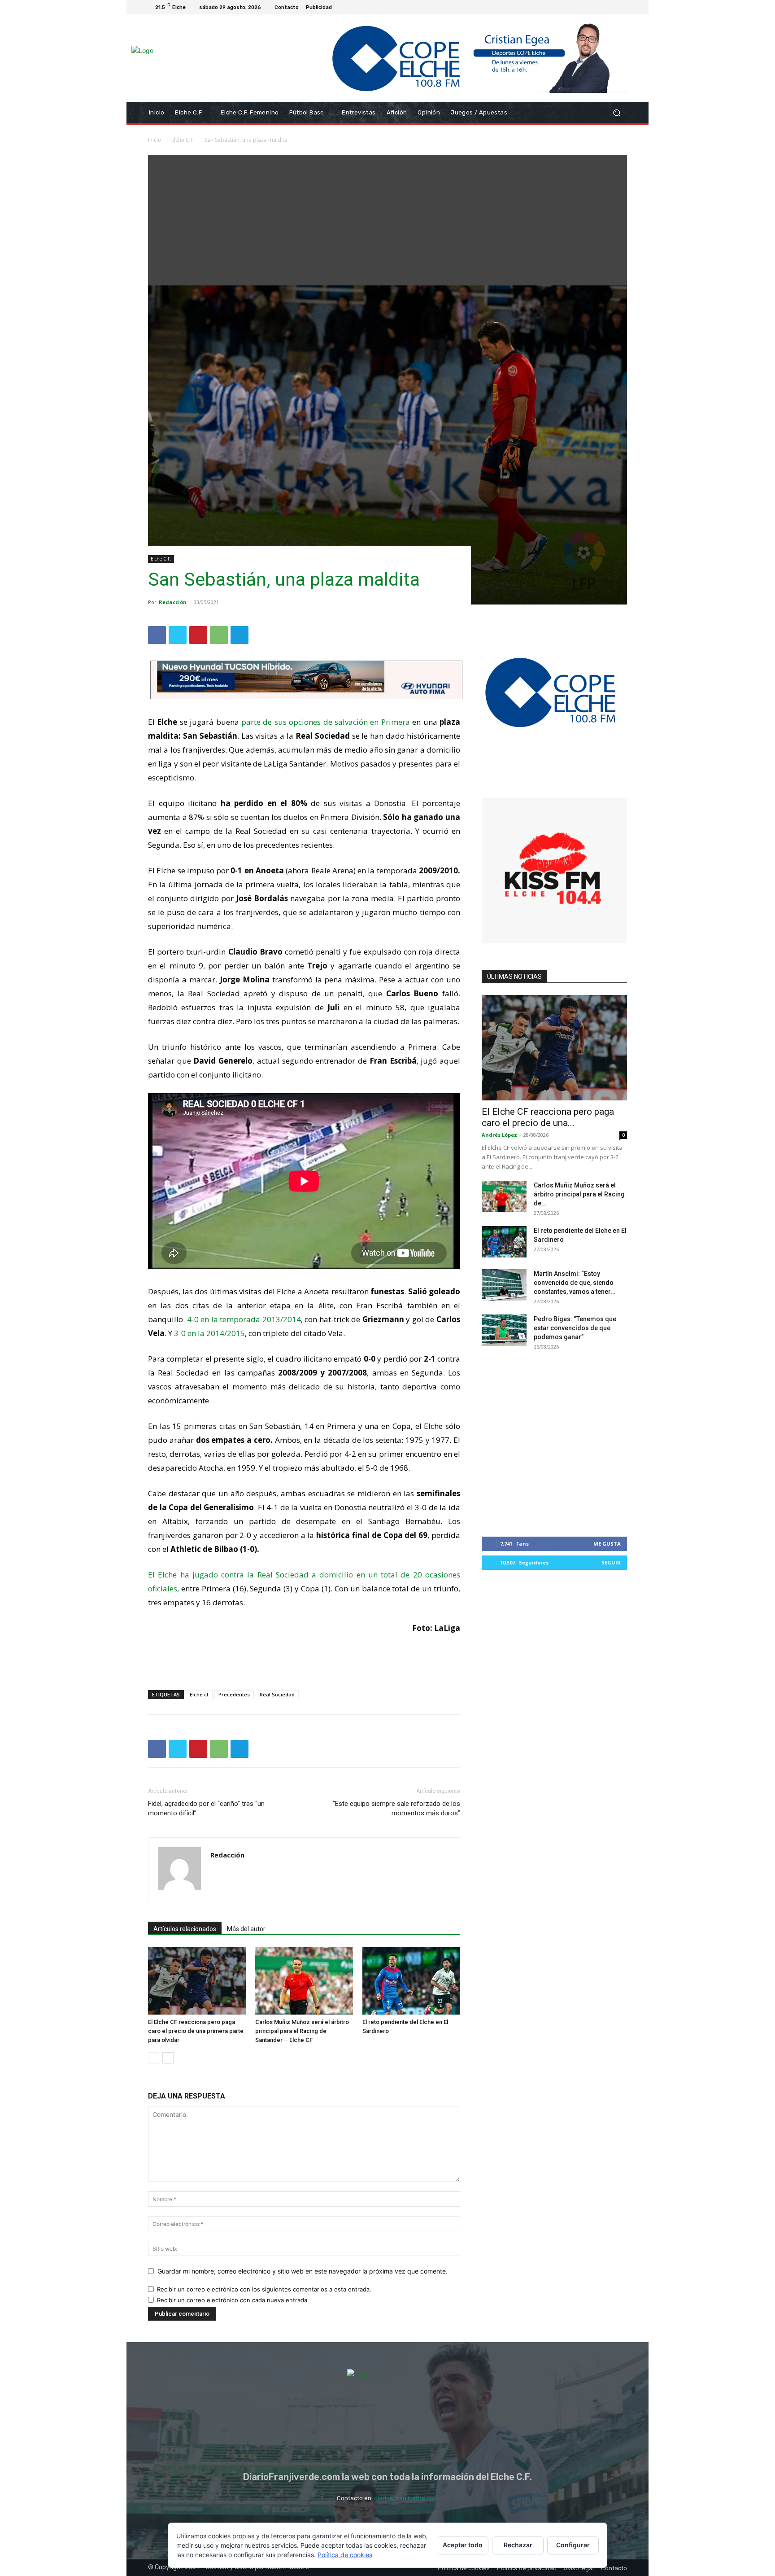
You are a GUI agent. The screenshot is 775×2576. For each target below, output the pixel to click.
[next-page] (168, 2058)
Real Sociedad (277, 1694)
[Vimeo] (611, 7)
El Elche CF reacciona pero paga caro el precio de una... (548, 1117)
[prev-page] (154, 2058)
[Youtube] (622, 7)
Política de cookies (345, 2555)
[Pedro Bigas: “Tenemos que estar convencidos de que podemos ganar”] (504, 1330)
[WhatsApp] (219, 635)
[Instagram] (589, 7)
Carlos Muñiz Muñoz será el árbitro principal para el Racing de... (579, 1194)
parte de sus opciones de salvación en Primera (326, 722)
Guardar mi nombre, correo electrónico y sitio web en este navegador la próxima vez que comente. (303, 2271)
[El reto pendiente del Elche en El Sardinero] (411, 1981)
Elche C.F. (183, 140)
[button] (616, 113)
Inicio (155, 140)
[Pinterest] (198, 635)
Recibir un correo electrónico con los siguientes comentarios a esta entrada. (264, 2289)
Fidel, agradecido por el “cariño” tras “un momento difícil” (206, 1808)
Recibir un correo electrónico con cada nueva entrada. (233, 2300)
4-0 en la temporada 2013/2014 (244, 1319)
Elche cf (199, 1694)
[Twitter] (600, 7)
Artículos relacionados (185, 1929)
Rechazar (518, 2545)
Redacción (173, 602)
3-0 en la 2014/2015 (209, 1333)
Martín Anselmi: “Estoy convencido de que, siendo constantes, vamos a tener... (575, 1283)
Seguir (611, 1562)
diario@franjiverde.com (406, 2498)
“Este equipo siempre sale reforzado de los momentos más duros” (396, 1808)
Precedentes (234, 1694)
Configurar (573, 2545)
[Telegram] (239, 635)
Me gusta (607, 1544)
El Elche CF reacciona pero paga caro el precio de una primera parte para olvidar (196, 2031)
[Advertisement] (387, 218)
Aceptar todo (463, 2545)
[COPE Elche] (463, 58)
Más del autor (246, 1929)
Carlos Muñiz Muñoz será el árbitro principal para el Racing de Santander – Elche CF (302, 2031)
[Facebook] (579, 7)
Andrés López (499, 1135)
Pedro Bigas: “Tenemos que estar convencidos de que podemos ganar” (575, 1328)
